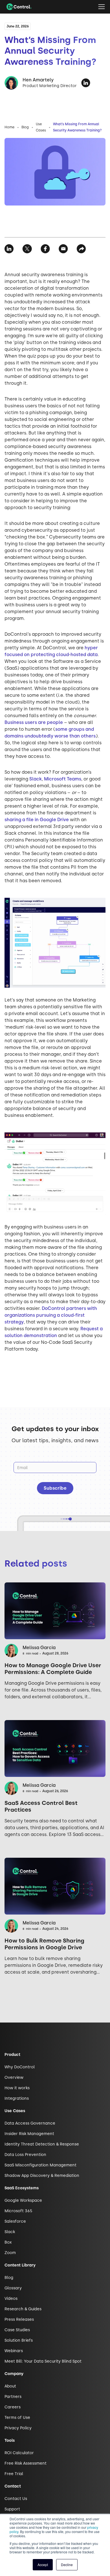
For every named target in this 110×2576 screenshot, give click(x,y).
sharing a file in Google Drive (37, 820)
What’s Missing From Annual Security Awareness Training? (77, 127)
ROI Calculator (19, 2453)
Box (8, 2242)
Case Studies (17, 2330)
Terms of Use (17, 2418)
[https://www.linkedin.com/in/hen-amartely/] (86, 83)
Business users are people (34, 722)
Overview (14, 2078)
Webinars (14, 2351)
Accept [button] (43, 2565)
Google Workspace (23, 2200)
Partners (13, 2397)
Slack (36, 779)
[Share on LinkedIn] (9, 249)
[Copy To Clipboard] (81, 249)
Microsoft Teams (63, 779)
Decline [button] (67, 2565)
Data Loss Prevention (25, 2155)
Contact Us (16, 2499)
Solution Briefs (19, 2340)
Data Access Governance (30, 2123)
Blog (25, 127)
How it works (17, 2088)
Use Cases (41, 127)
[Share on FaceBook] (45, 249)
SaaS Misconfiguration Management (40, 2165)
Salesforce (15, 2221)
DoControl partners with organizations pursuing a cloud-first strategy (51, 1315)
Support (12, 2509)
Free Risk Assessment (26, 2463)
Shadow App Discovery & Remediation (42, 2176)
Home (9, 127)
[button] (102, 7)
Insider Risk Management (29, 2134)
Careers (13, 2407)
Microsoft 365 (18, 2211)
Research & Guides (23, 2309)
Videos (11, 2299)
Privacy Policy (18, 2428)
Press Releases (19, 2319)
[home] (18, 7)
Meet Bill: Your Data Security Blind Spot (43, 2361)
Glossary (13, 2288)
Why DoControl (20, 2067)
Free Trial (14, 2474)
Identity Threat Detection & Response (42, 2144)
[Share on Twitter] (27, 249)
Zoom (10, 2253)
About (10, 2386)
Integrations (17, 2098)
